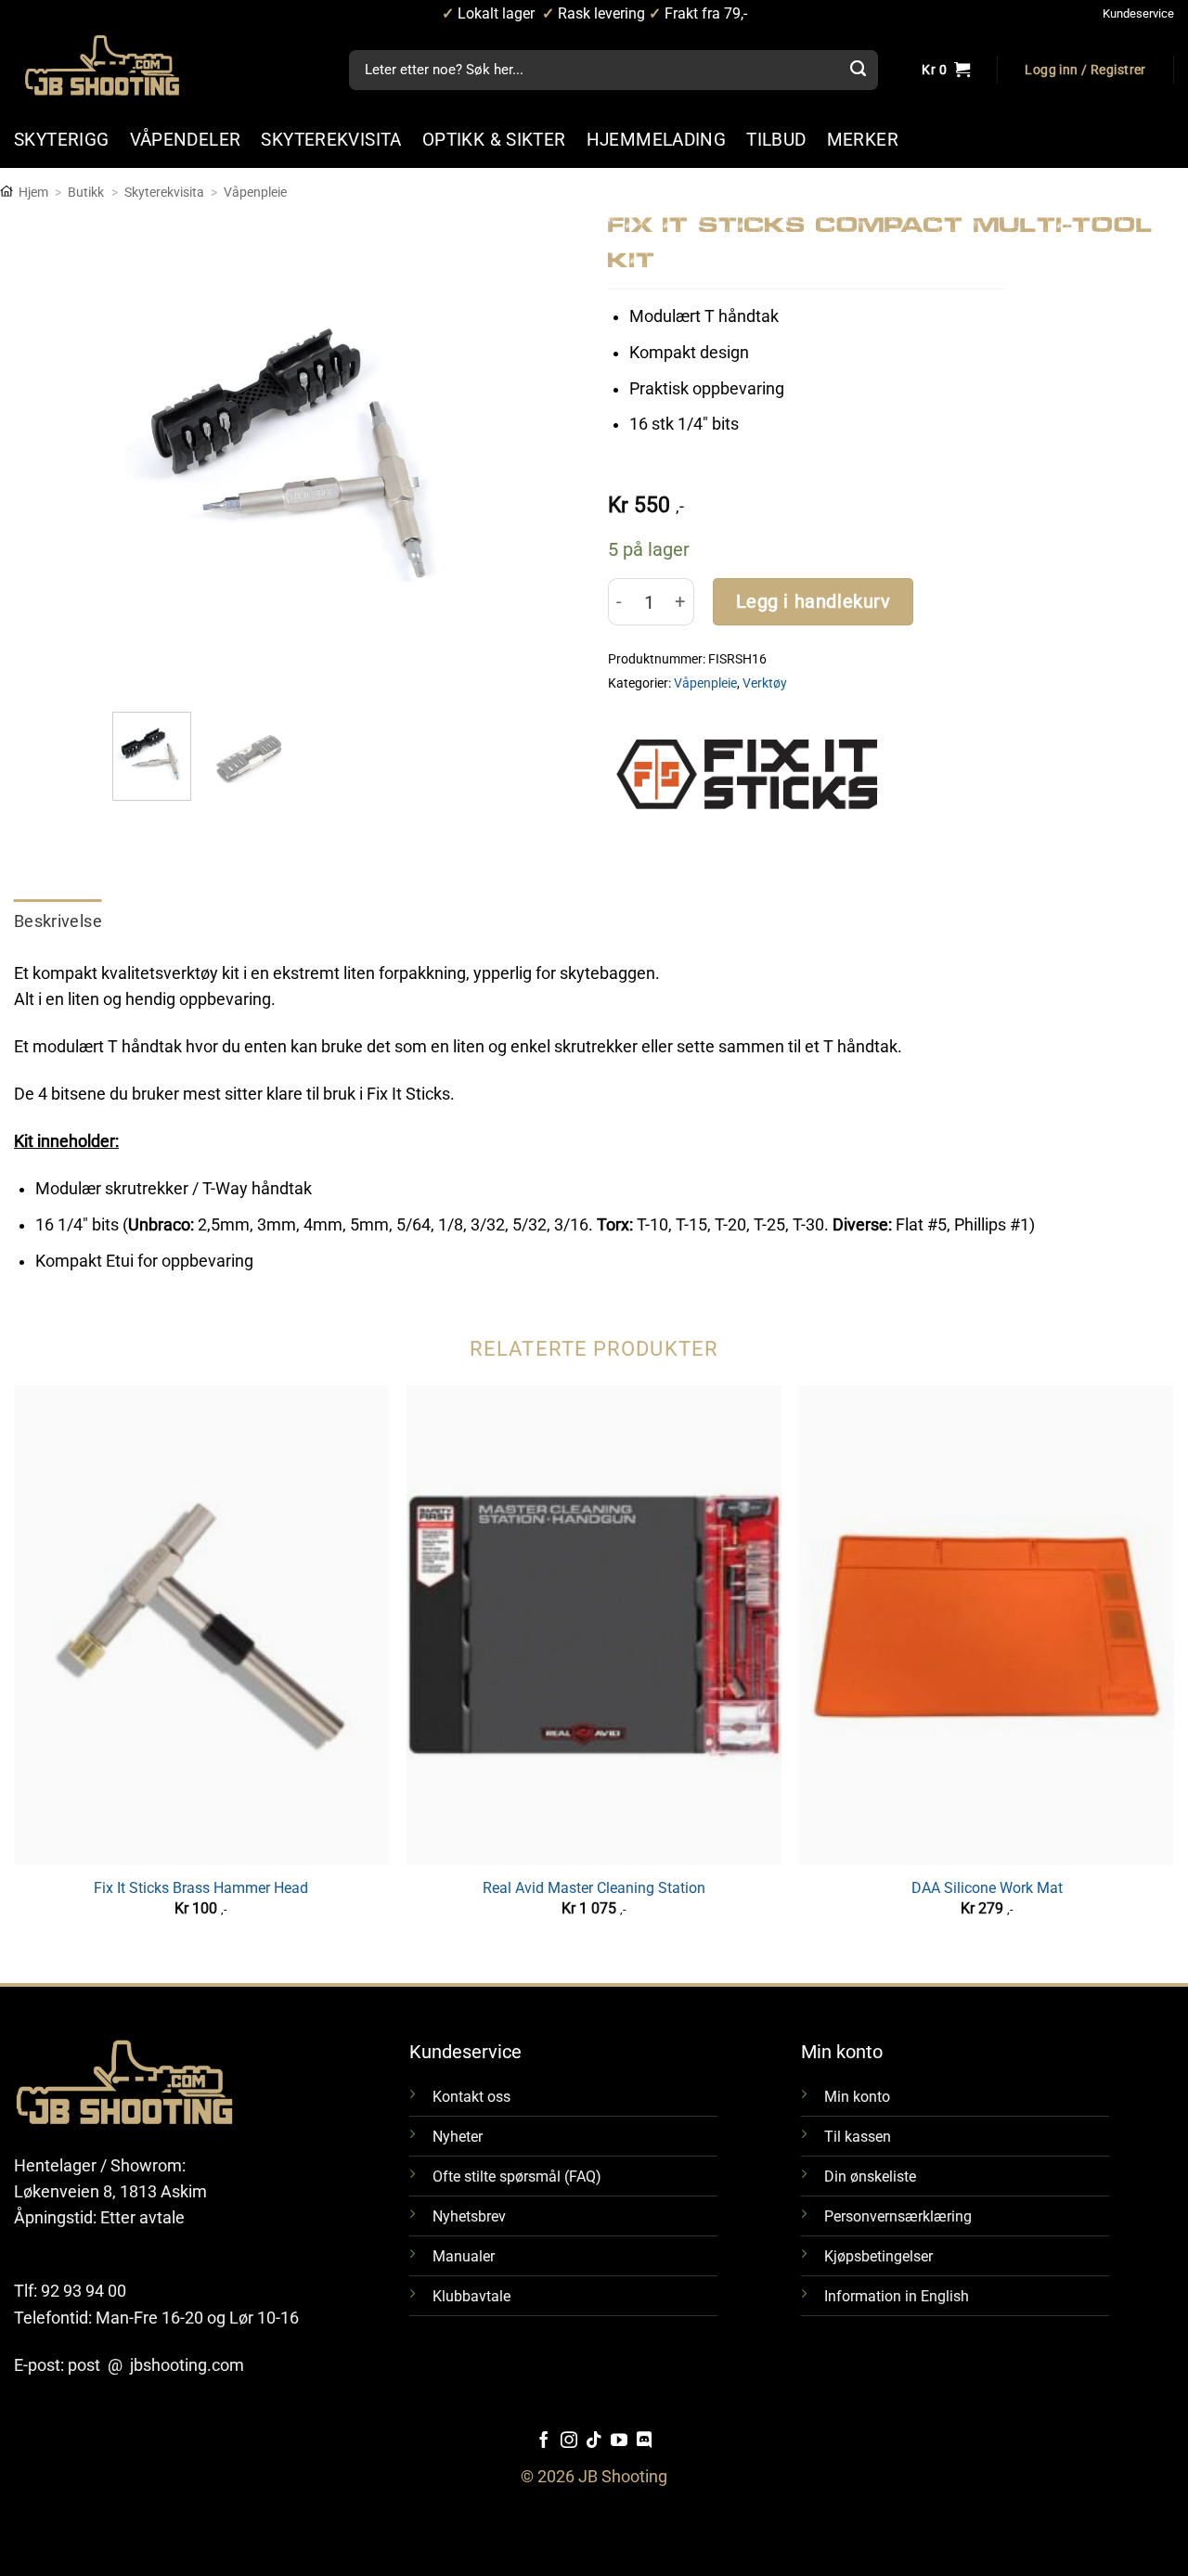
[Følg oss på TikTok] (594, 2441)
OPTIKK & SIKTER (494, 140)
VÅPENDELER (186, 140)
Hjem (33, 192)
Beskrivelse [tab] (58, 921)
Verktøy (765, 683)
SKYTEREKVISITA (331, 140)
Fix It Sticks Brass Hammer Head (201, 1888)
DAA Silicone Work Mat (987, 1888)
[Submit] (859, 71)
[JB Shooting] (121, 65)
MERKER (863, 140)
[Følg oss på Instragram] (569, 2441)
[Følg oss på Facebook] (544, 2441)
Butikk (86, 192)
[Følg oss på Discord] (644, 2441)
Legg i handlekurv (814, 602)
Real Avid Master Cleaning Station (594, 1888)
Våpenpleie (255, 192)
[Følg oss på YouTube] (619, 2441)
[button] (1085, 71)
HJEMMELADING (657, 140)
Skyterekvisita (164, 192)
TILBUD (776, 140)
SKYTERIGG (62, 140)
